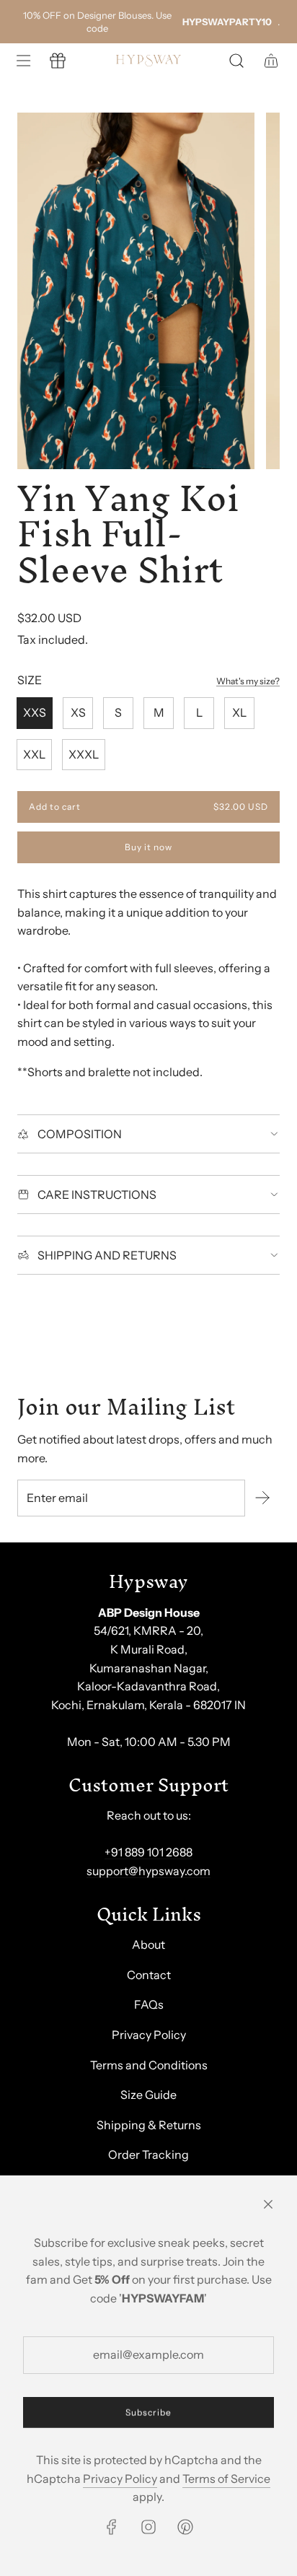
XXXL (84, 754)
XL (239, 712)
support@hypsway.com (148, 1871)
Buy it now (148, 848)
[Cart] (271, 61)
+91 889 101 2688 (148, 1852)
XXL (34, 754)
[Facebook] (112, 2527)
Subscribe (148, 2413)
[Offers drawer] (58, 61)
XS (78, 712)
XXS (35, 712)
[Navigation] (23, 61)
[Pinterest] (185, 2527)
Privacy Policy (120, 2479)
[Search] (236, 61)
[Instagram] (148, 2527)
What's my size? (248, 681)
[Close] (268, 2204)
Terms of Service (226, 2479)
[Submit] (262, 1498)
